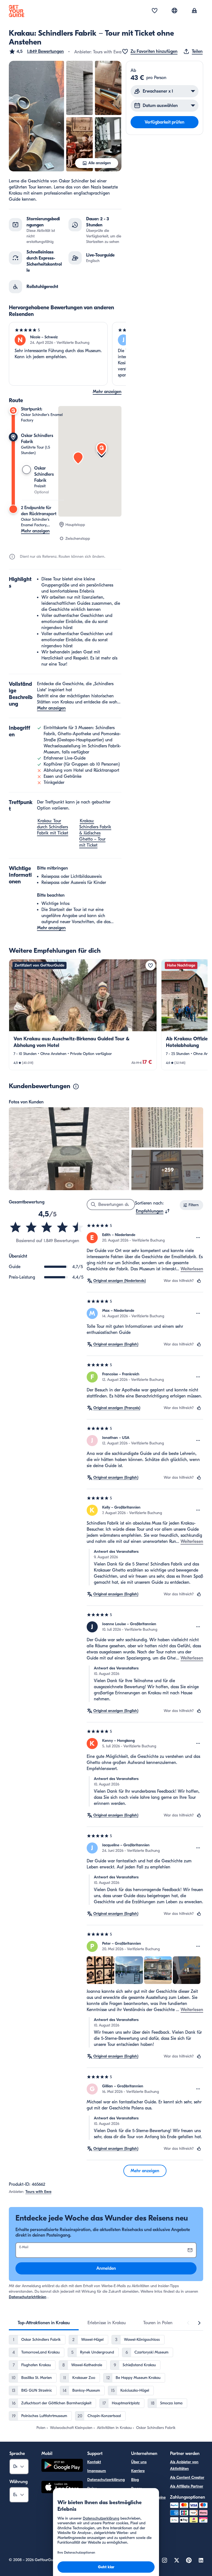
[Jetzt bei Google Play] (62, 2466)
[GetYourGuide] (17, 11)
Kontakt (94, 2462)
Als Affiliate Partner (187, 2486)
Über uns (139, 2462)
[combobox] (153, 1211)
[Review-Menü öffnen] (198, 1238)
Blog (135, 2480)
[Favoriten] (155, 11)
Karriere (138, 2471)
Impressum (97, 2471)
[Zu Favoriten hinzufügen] (150, 965)
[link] (83, 1015)
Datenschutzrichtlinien (28, 2297)
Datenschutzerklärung (106, 2480)
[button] (36, 51)
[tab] (44, 2323)
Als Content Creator (187, 2477)
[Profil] (194, 11)
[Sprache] (174, 11)
